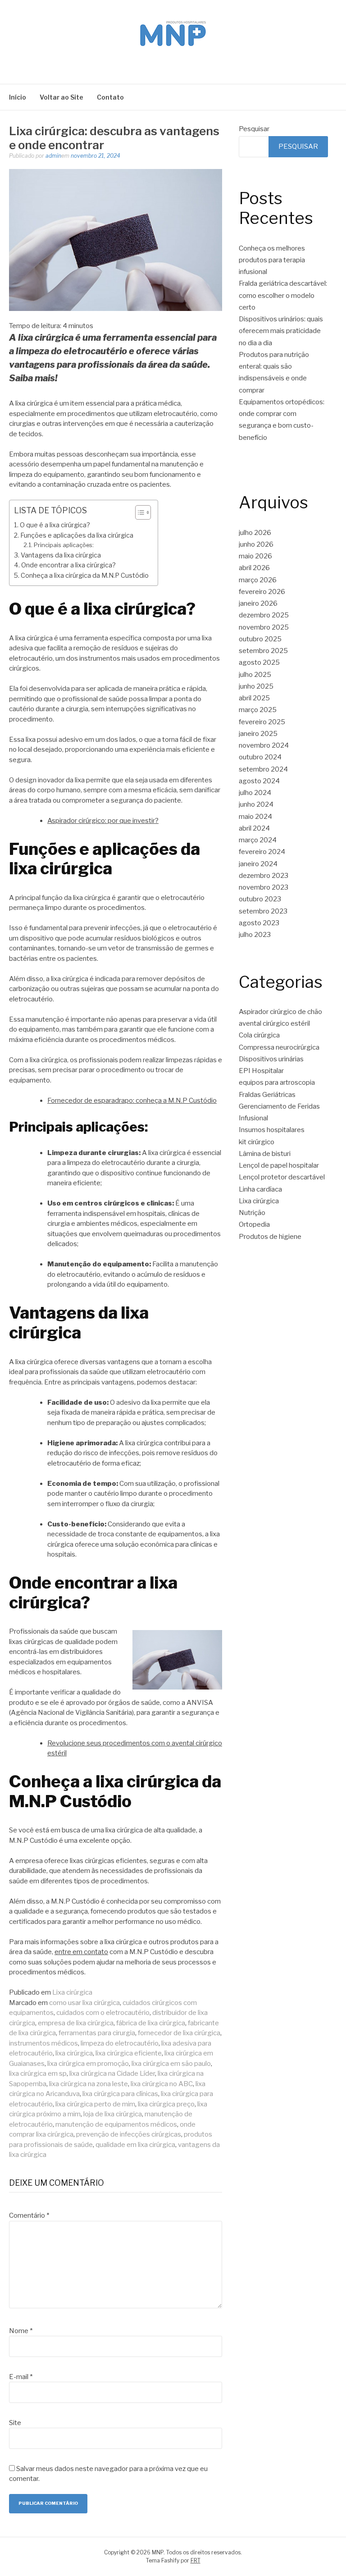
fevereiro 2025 (262, 722)
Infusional (253, 1118)
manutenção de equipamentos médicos (116, 2124)
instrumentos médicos (43, 2043)
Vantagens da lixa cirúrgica (61, 555)
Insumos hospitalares (272, 1130)
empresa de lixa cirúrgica (76, 2023)
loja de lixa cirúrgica (113, 2114)
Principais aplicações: (64, 545)
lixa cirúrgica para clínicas (120, 2094)
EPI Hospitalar (261, 1071)
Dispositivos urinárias (271, 1059)
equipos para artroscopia (277, 1082)
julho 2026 (255, 533)
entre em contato (81, 1952)
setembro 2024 (263, 769)
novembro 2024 (264, 745)
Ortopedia (254, 1224)
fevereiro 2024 (262, 852)
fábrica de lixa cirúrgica (151, 2023)
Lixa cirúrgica (72, 1992)
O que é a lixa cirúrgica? (55, 525)
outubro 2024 (260, 757)
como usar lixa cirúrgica (84, 2003)
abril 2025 (254, 698)
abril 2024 (254, 828)
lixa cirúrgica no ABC (162, 2084)
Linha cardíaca (260, 1189)
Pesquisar (254, 129)
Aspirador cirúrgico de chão (280, 1012)
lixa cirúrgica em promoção (88, 2064)
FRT (196, 2560)
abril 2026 (254, 568)
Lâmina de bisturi (265, 1154)
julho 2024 (255, 793)
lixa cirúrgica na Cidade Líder (112, 2074)
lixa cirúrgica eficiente (129, 2053)
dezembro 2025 (264, 615)
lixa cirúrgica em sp (38, 2074)
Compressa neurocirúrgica (279, 1047)
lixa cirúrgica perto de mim (95, 2104)
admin (53, 156)
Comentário (29, 2215)
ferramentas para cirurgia (97, 2033)
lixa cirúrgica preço (166, 2104)
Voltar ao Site (61, 97)
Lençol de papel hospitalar (279, 1165)
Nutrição (252, 1213)
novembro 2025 (264, 627)
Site (15, 2423)
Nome (21, 2331)
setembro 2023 (263, 911)
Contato (110, 97)
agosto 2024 (259, 781)
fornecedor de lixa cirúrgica (179, 2033)
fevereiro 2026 (262, 592)
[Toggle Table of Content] (139, 512)
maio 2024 (255, 817)
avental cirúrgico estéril (274, 1023)
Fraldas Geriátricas (267, 1095)
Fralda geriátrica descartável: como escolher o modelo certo (283, 295)
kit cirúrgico (257, 1142)
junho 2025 (256, 686)
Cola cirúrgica (259, 1035)
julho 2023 (255, 935)
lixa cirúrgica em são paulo (171, 2064)
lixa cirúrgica (74, 2053)
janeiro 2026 (258, 603)
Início (18, 97)
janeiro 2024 (258, 864)
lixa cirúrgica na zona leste (89, 2084)
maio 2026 (255, 556)
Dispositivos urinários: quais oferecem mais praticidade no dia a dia (281, 331)
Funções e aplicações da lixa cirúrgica (77, 535)
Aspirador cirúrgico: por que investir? (103, 821)
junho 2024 (256, 804)
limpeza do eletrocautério (120, 2043)
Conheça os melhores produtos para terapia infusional (272, 260)
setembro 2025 (263, 651)
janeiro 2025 (258, 734)
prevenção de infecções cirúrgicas (129, 2134)
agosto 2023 (259, 923)
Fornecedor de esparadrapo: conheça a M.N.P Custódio (132, 1101)
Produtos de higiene (270, 1237)
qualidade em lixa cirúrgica (135, 2145)
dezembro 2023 (264, 876)
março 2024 (258, 840)
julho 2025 (255, 675)
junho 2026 (256, 544)
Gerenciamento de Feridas (279, 1106)
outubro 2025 (260, 639)
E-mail (21, 2377)
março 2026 (258, 580)
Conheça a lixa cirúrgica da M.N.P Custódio (85, 575)
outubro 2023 (260, 899)
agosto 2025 (259, 662)
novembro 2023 (264, 887)
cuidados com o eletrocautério (103, 2013)
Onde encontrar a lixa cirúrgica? (68, 565)
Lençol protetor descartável (282, 1177)
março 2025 (258, 710)
